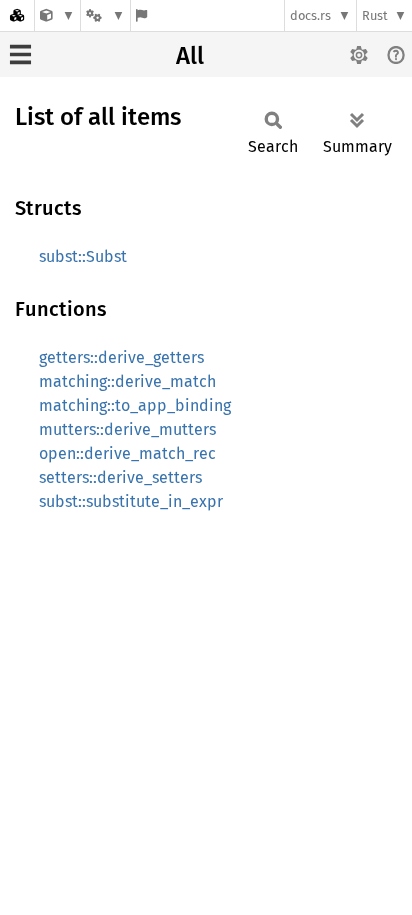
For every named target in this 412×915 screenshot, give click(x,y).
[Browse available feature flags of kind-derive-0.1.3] (141, 15)
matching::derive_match (127, 381)
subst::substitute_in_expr (131, 501)
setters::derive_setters (120, 477)
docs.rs (310, 15)
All (190, 56)
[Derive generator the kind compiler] (57, 15)
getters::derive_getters (121, 357)
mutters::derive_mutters (127, 429)
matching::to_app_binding (135, 405)
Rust (375, 15)
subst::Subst (83, 256)
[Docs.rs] (17, 15)
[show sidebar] (20, 54)
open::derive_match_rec (127, 453)
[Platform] (105, 15)
